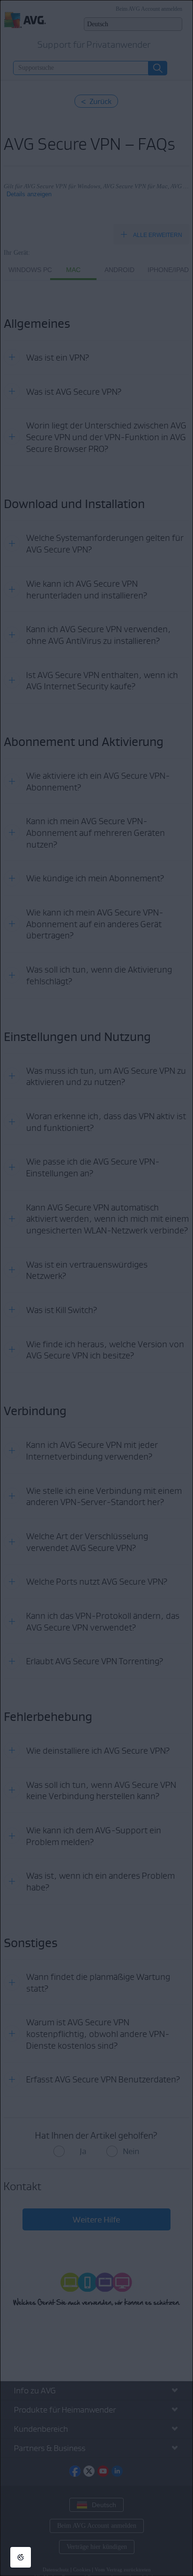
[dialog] (96, 1288)
